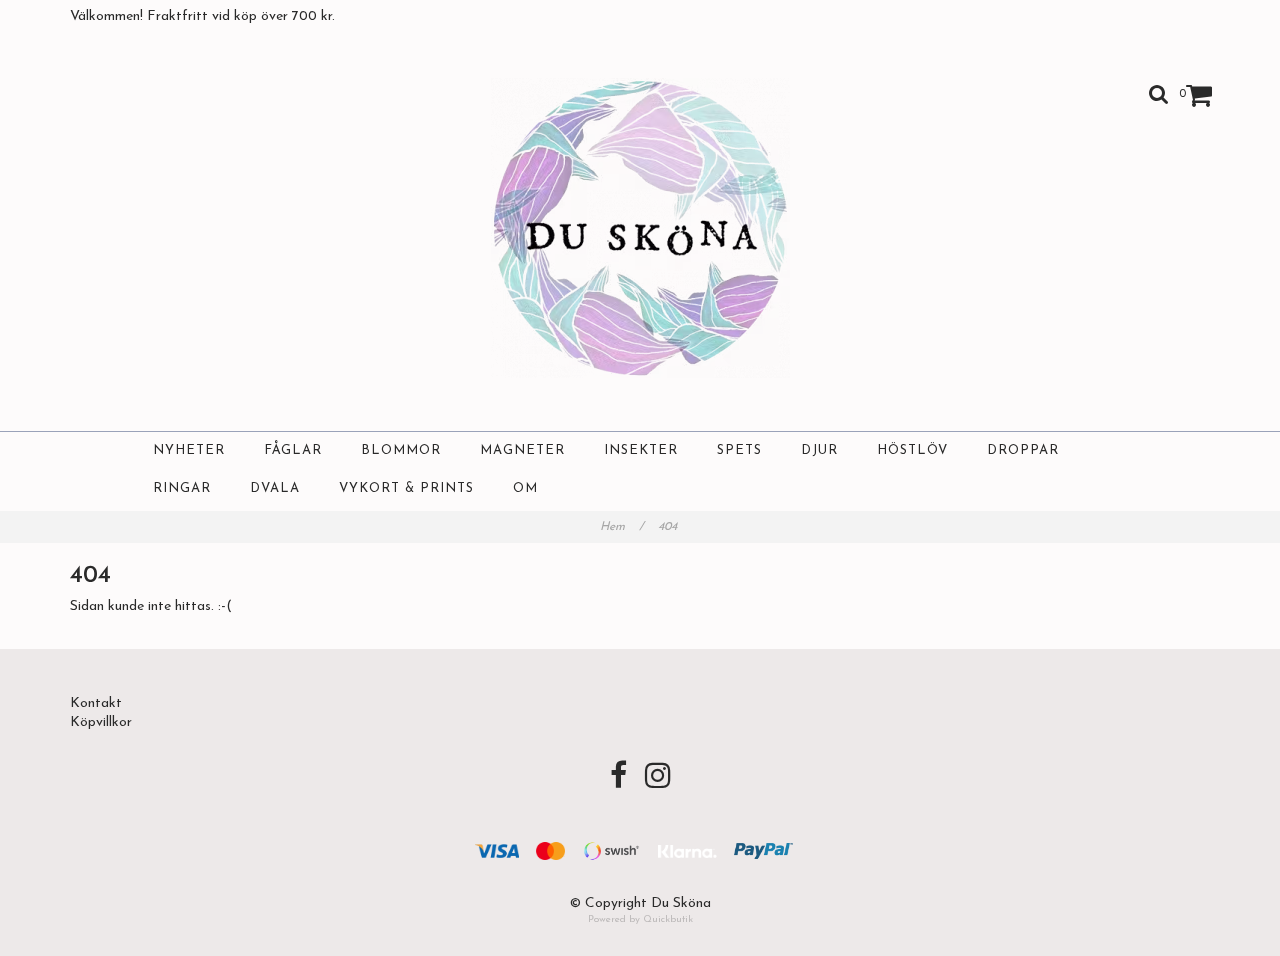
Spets (739, 450)
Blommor (401, 450)
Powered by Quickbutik (640, 919)
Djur (819, 450)
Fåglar (293, 450)
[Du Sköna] (640, 228)
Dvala (275, 488)
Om (525, 488)
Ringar (182, 488)
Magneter (522, 450)
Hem (622, 527)
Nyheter (189, 450)
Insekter (641, 450)
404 (669, 527)
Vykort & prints (406, 488)
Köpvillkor (101, 722)
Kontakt (96, 703)
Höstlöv (912, 450)
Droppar (1023, 450)
